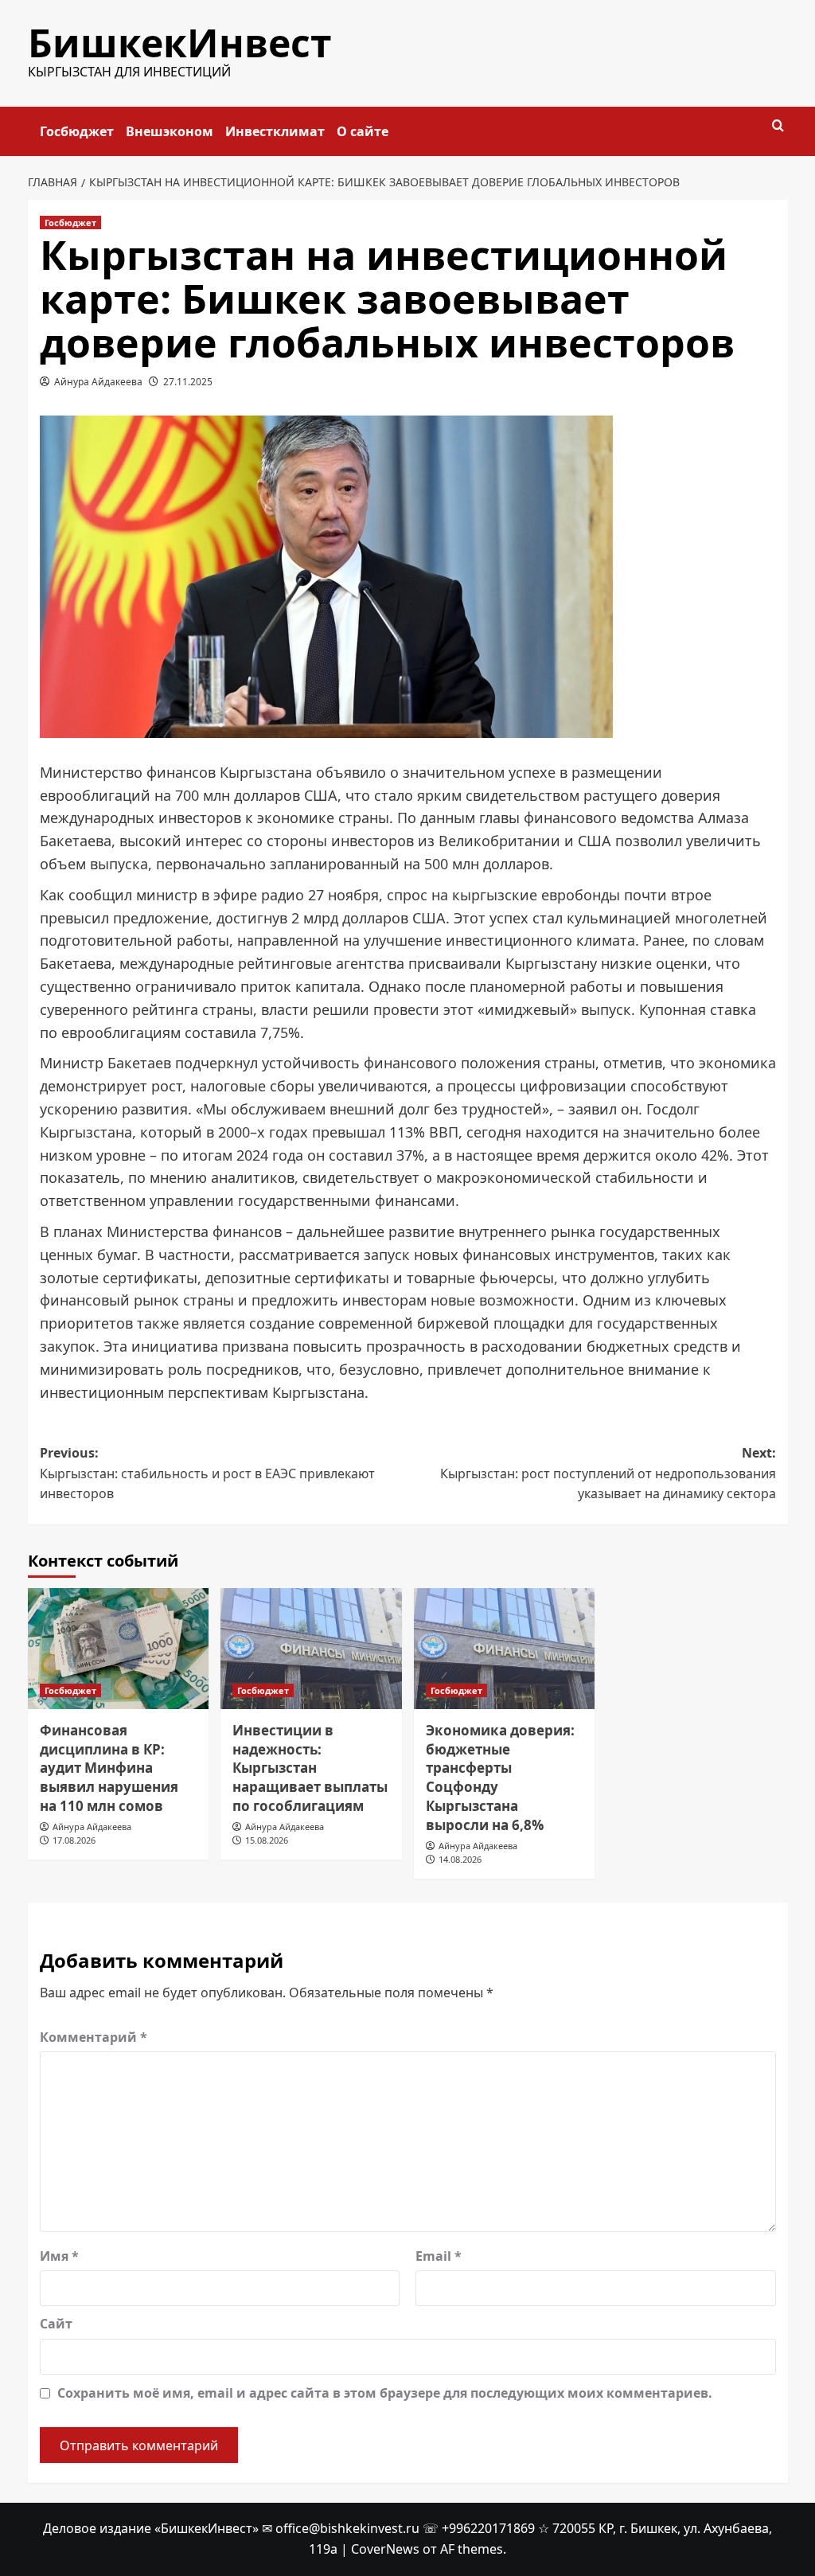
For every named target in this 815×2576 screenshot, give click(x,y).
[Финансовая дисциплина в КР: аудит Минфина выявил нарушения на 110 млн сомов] (119, 1649)
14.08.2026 (460, 1859)
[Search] (778, 126)
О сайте (363, 131)
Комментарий (94, 2037)
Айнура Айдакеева (98, 382)
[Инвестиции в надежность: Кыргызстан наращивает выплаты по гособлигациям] (311, 1649)
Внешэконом (170, 131)
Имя (59, 2256)
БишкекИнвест (180, 43)
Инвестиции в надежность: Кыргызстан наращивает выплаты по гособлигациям (310, 1768)
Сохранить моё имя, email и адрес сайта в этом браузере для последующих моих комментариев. (385, 2393)
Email (439, 2256)
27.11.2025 (188, 382)
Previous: (207, 1473)
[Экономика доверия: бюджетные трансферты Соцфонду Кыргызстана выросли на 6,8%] (505, 1649)
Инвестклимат (275, 131)
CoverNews (385, 2549)
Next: (608, 1473)
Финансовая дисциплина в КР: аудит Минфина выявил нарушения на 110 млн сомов (109, 1768)
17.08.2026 (74, 1840)
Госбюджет (77, 131)
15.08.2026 (267, 1840)
